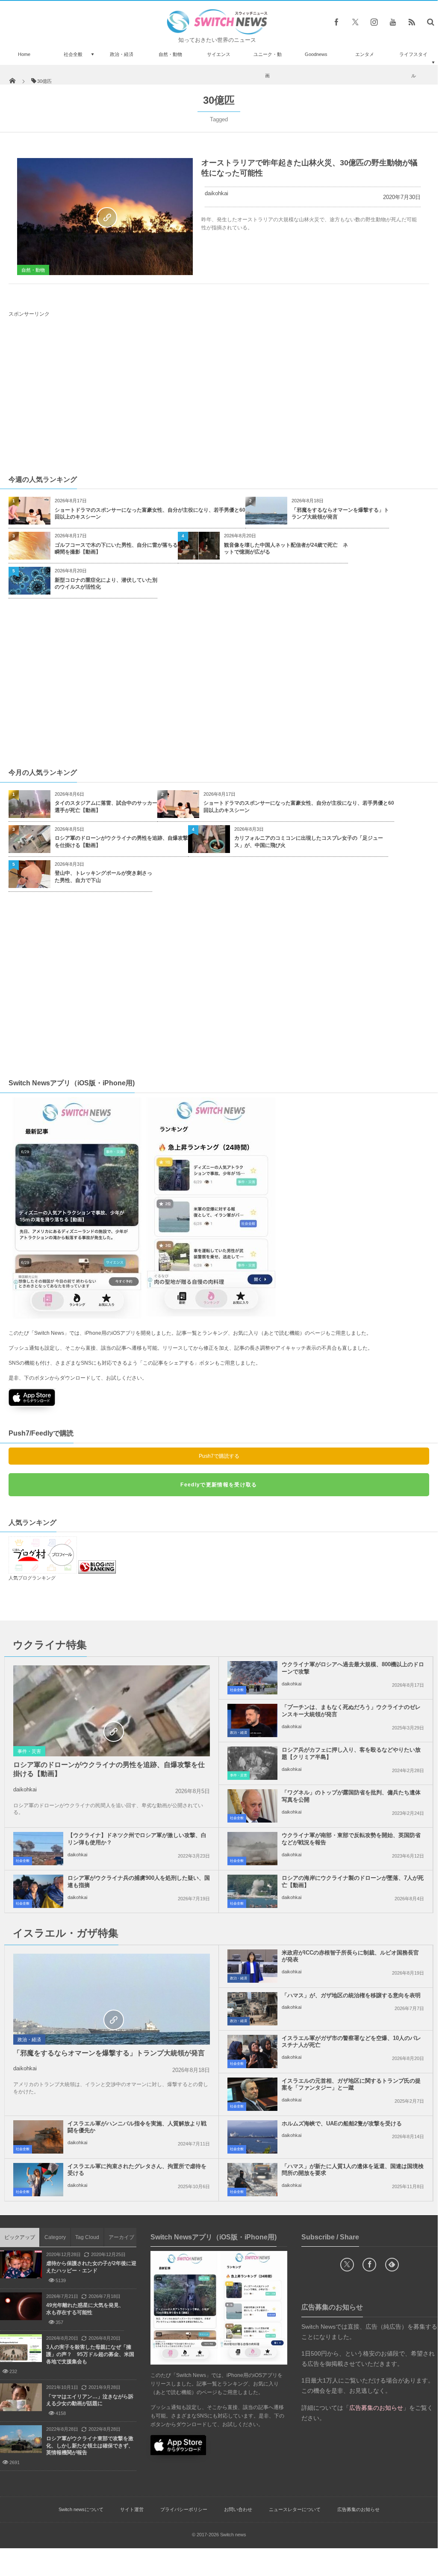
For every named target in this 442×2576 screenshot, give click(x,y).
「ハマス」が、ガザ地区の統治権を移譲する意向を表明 (351, 1995)
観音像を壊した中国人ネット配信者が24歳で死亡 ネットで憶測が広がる (286, 549)
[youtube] (393, 22)
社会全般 (73, 54)
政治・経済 (122, 54)
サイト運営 (132, 2509)
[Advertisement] (221, 396)
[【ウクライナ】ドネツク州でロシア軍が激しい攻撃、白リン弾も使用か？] (38, 1849)
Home (24, 54)
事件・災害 (29, 1751)
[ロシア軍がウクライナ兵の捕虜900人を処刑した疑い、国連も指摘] (38, 1891)
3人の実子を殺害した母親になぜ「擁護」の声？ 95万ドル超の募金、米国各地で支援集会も (90, 2354)
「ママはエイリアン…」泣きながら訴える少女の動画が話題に (90, 2400)
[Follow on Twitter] (355, 22)
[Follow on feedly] (392, 2265)
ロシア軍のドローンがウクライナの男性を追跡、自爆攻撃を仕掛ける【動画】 (121, 842)
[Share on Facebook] (336, 22)
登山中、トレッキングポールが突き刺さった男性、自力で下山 (103, 877)
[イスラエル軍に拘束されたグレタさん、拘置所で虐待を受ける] (38, 2180)
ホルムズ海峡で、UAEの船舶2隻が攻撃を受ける (342, 2123)
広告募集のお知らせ (358, 2509)
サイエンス (219, 54)
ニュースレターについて (295, 2509)
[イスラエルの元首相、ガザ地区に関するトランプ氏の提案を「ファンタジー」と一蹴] (252, 2094)
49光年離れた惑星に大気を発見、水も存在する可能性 (85, 2309)
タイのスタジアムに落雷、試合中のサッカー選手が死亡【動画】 (106, 807)
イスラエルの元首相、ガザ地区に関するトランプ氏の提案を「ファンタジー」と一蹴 (351, 2084)
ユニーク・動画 (268, 65)
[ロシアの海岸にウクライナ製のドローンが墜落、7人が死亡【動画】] (252, 1891)
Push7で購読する (219, 1456)
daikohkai (217, 193)
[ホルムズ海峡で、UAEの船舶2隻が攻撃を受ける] (252, 2137)
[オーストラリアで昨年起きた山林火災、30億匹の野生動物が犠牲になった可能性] (105, 217)
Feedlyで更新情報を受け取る (219, 1485)
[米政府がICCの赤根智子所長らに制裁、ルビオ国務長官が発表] (252, 1966)
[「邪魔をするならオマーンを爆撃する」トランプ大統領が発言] (112, 2019)
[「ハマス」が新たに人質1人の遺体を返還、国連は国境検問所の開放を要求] (252, 2180)
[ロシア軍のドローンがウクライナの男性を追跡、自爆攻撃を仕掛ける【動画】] (112, 1731)
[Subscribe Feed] (412, 22)
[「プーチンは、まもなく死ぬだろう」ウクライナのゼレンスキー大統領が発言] (252, 1720)
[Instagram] (374, 22)
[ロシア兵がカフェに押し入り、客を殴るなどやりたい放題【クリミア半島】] (252, 1763)
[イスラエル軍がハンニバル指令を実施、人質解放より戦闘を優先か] (38, 2137)
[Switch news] (217, 32)
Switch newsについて (81, 2509)
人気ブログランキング (32, 1578)
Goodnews (316, 54)
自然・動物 (170, 54)
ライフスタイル (413, 65)
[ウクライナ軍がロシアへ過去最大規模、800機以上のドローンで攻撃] (252, 1678)
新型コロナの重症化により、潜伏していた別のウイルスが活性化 (106, 584)
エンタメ (365, 54)
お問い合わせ (238, 2509)
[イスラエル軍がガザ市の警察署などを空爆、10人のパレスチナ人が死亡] (252, 2051)
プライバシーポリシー (184, 2509)
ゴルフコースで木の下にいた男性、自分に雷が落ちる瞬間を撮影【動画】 (116, 549)
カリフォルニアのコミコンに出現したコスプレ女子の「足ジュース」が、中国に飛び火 (309, 842)
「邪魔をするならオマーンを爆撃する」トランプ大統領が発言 (340, 514)
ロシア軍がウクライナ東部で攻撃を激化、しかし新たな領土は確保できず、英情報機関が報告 (90, 2446)
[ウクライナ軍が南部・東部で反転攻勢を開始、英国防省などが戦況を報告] (252, 1849)
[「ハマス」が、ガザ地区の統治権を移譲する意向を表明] (252, 2009)
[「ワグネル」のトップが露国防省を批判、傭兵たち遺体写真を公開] (252, 1806)
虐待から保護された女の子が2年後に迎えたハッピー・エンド (91, 2267)
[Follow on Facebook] (369, 2265)
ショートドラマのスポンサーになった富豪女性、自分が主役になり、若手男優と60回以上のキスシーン (150, 514)
